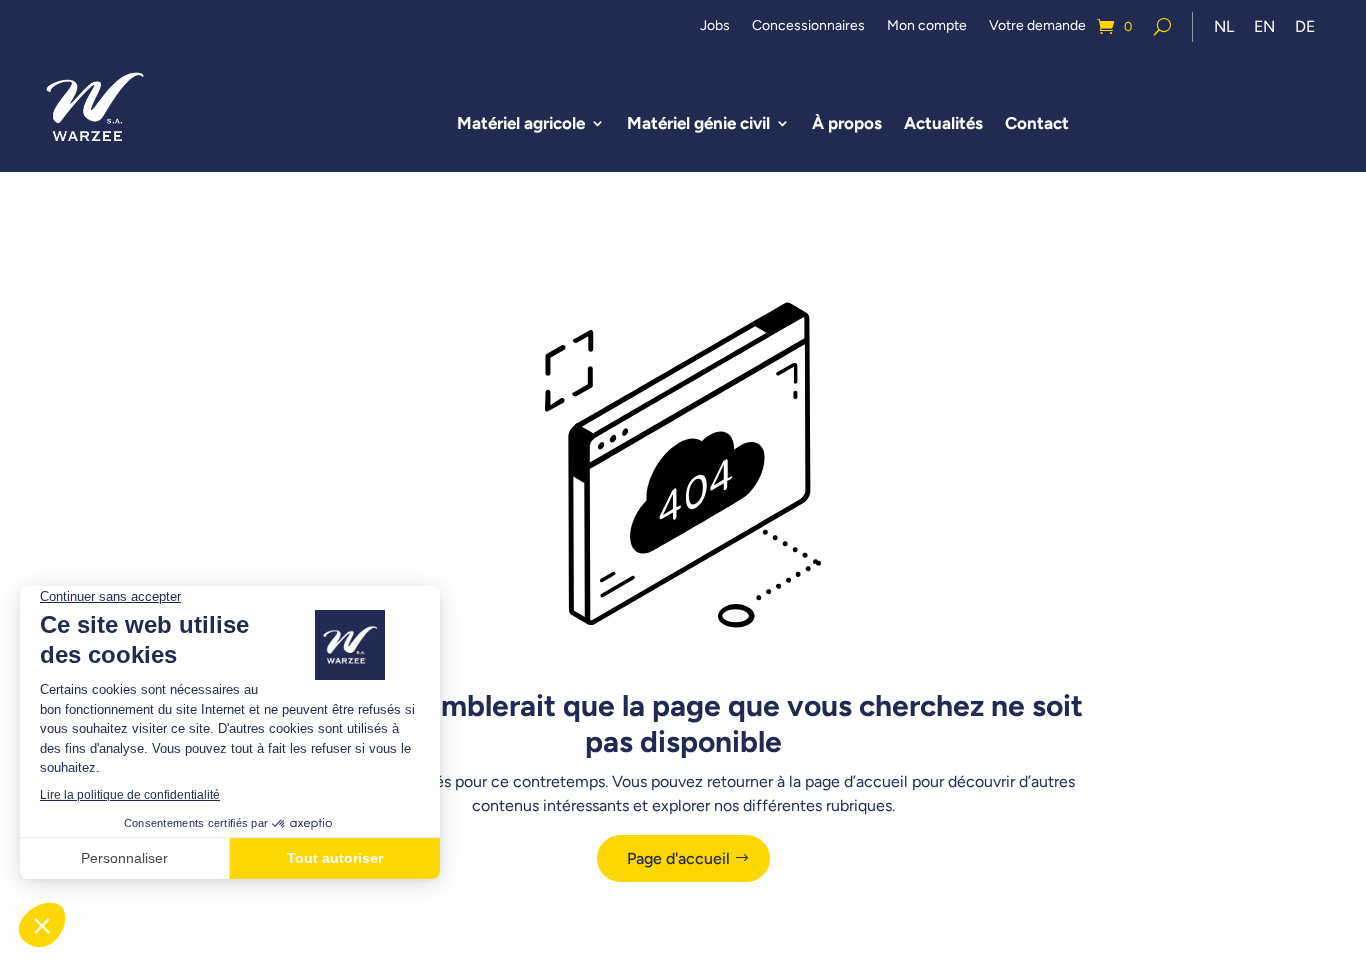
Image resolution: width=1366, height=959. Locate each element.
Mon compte (927, 26)
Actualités (943, 123)
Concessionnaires (808, 26)
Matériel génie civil (698, 123)
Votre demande (1037, 26)
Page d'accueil (678, 858)
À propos (847, 123)
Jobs (715, 26)
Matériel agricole (521, 123)
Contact (1037, 123)
